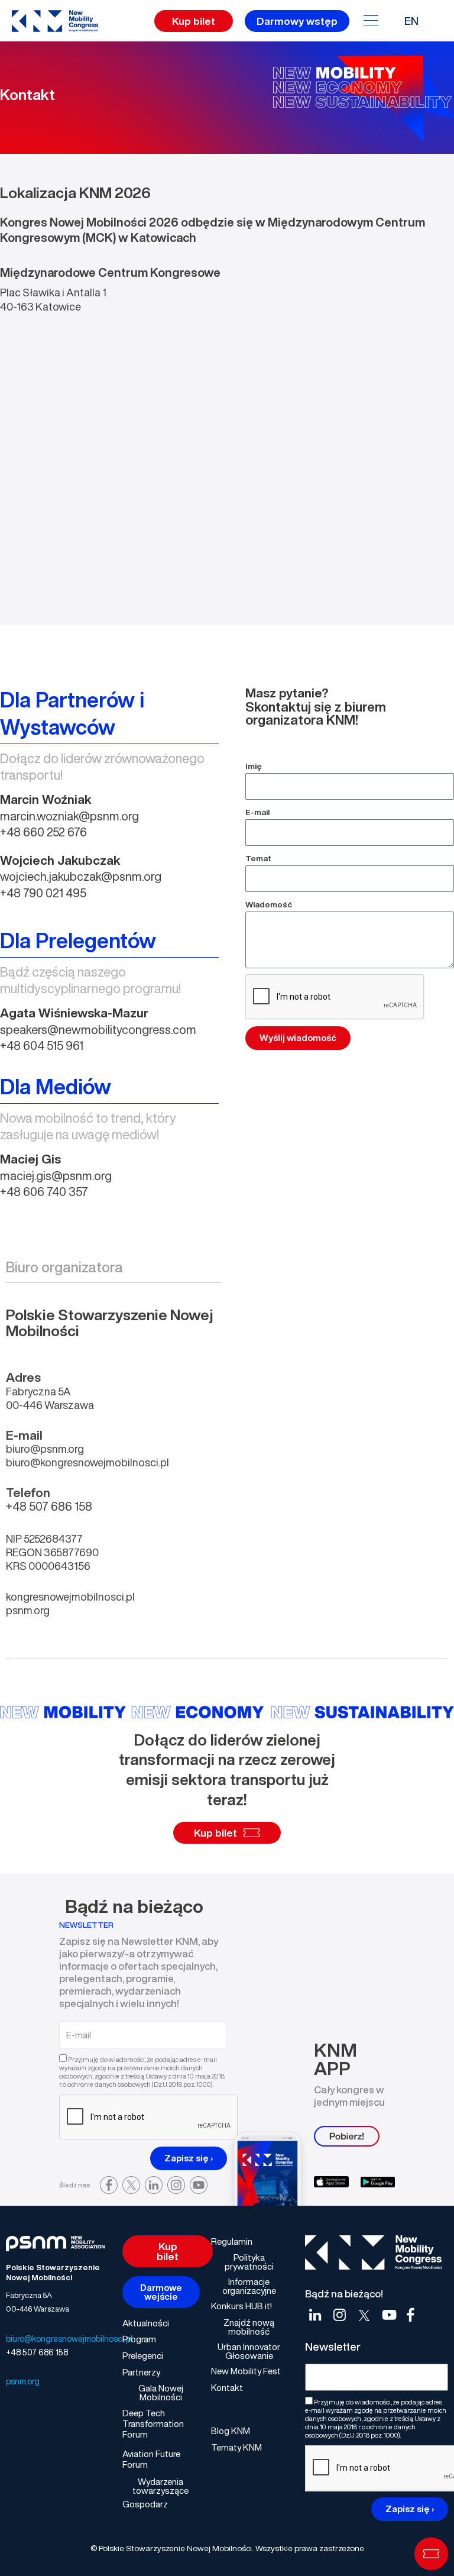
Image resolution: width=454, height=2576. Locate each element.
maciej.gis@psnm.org (56, 1176)
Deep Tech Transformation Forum (153, 2423)
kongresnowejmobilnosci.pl (70, 1596)
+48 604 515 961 (42, 1045)
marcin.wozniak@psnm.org (69, 816)
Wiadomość (269, 904)
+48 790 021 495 (43, 893)
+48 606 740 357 (44, 1192)
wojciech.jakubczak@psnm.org (81, 876)
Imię (254, 766)
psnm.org (28, 1610)
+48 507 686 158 (37, 2352)
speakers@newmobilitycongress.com (98, 1030)
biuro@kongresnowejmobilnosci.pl (69, 2339)
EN (411, 21)
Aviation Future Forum (151, 2459)
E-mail (257, 812)
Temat (258, 858)
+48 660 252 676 (43, 832)
